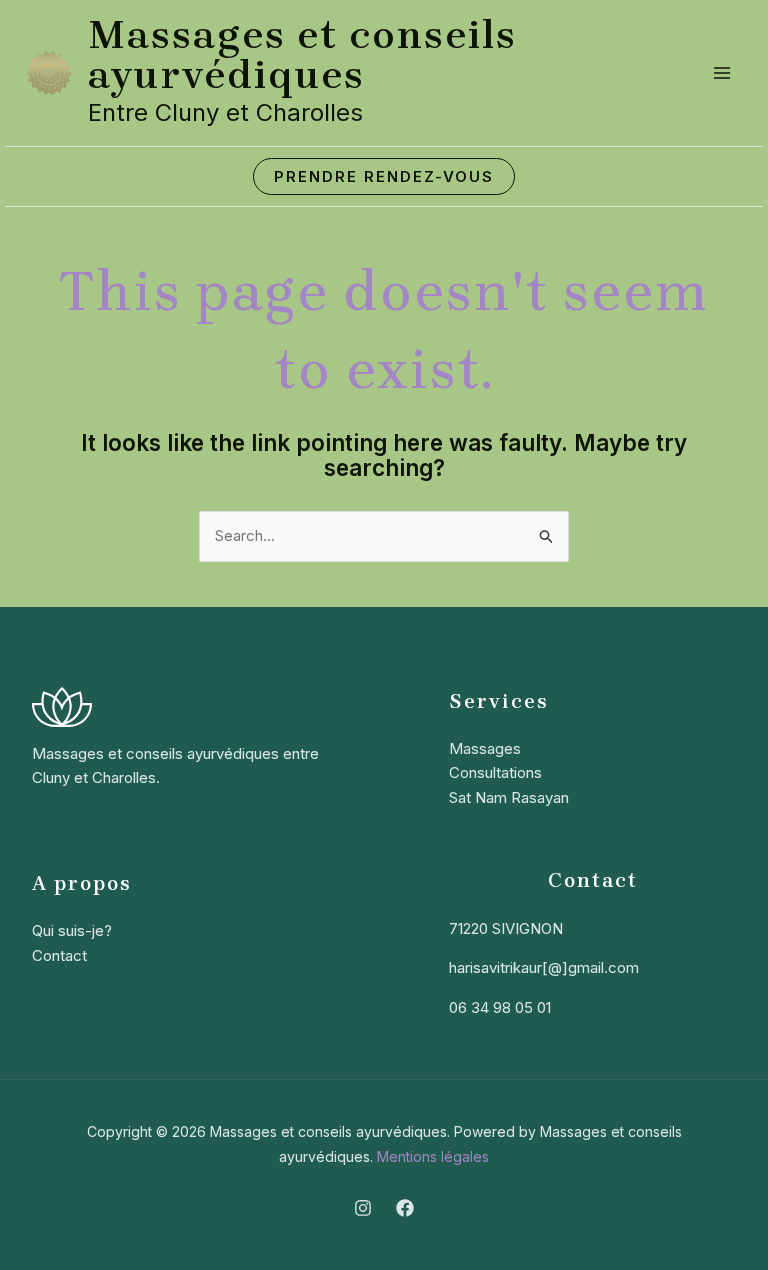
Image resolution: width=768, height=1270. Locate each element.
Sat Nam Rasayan (509, 797)
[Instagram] (363, 1208)
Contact (59, 955)
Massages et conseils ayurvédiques (302, 54)
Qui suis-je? (72, 930)
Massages (485, 748)
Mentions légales (433, 1156)
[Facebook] (405, 1208)
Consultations (495, 772)
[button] (384, 176)
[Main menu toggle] (722, 73)
